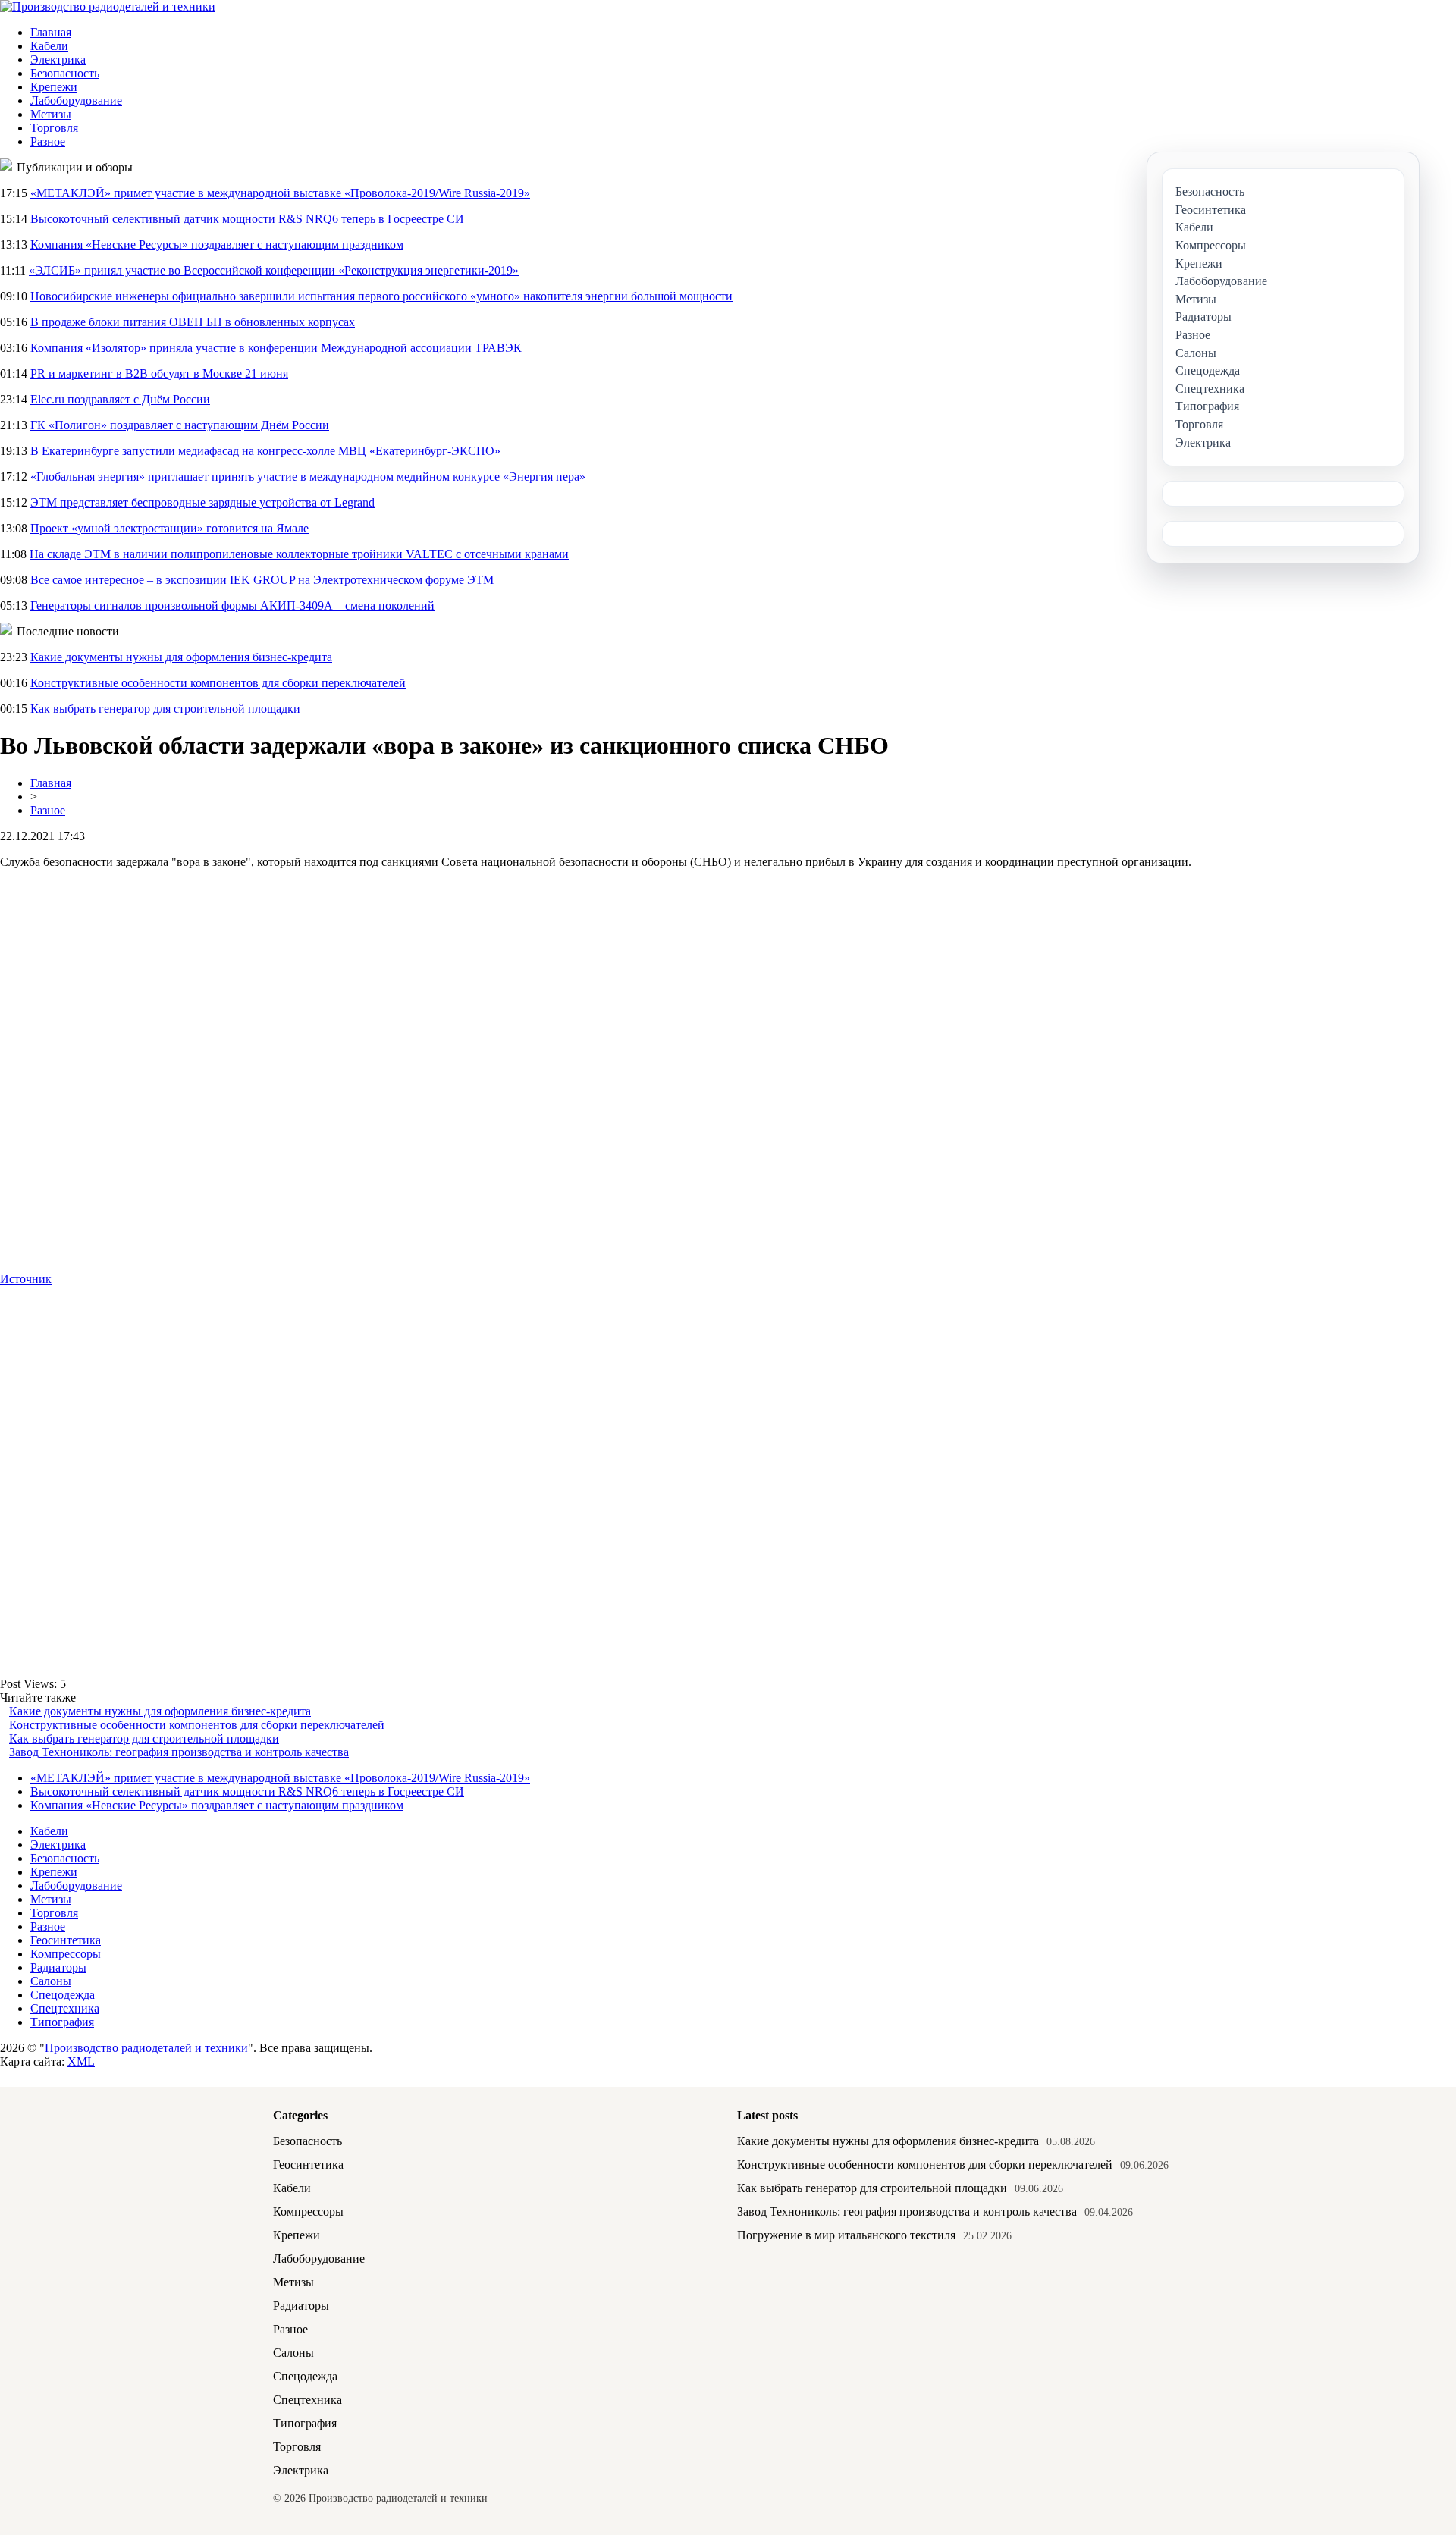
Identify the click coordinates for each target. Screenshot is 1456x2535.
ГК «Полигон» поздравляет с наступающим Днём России (180, 425)
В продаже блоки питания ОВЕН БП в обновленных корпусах (193, 322)
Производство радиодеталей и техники (146, 2048)
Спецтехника (65, 2008)
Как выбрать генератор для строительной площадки (165, 709)
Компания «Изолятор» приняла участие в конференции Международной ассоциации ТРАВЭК (276, 348)
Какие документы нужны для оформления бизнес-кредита (181, 657)
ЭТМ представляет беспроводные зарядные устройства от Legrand (202, 502)
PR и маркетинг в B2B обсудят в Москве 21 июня (159, 373)
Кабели (49, 46)
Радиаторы (58, 1967)
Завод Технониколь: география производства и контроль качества (179, 1752)
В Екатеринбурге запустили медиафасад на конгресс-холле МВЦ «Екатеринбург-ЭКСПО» (265, 451)
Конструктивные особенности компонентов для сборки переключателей (218, 683)
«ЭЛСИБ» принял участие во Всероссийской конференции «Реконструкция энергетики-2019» (274, 270)
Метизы (51, 114)
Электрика (58, 60)
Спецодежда (63, 1995)
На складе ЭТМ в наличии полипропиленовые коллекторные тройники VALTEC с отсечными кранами (299, 554)
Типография (62, 2022)
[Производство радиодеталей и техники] (108, 6)
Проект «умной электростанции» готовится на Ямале (169, 528)
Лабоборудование (76, 100)
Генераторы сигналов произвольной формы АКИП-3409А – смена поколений (232, 606)
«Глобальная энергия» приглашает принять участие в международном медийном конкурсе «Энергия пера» (308, 477)
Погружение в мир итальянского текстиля (846, 2235)
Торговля (54, 128)
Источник (26, 1279)
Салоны (51, 1981)
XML (81, 2061)
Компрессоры (66, 1954)
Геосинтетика (66, 1940)
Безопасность (65, 73)
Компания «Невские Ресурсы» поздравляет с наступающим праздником (217, 245)
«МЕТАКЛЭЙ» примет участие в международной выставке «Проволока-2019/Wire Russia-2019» (280, 193)
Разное (48, 141)
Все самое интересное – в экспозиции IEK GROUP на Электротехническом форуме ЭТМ (262, 580)
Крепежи (54, 87)
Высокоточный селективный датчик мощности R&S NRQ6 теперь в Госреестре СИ (247, 219)
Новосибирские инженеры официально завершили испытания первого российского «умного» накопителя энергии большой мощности (381, 296)
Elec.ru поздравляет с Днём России (120, 399)
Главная (51, 32)
